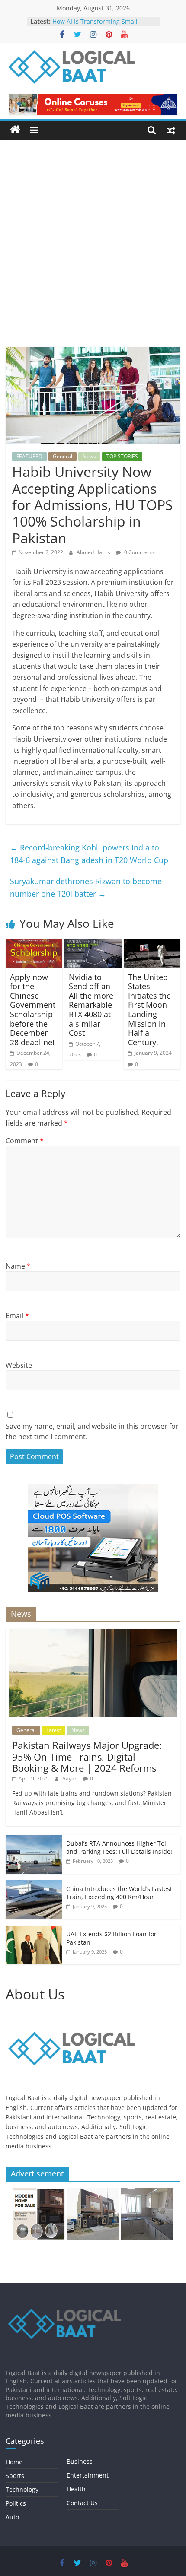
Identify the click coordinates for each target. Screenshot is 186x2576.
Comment (25, 1141)
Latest (54, 1730)
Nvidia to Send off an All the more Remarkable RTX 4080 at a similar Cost (91, 1005)
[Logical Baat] (15, 130)
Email (17, 1316)
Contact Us (82, 2503)
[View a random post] (171, 130)
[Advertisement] (93, 250)
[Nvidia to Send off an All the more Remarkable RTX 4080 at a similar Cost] (93, 944)
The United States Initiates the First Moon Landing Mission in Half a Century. (149, 1010)
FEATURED (29, 456)
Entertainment (88, 2475)
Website (19, 1365)
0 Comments (139, 552)
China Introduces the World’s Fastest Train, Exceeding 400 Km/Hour (119, 1893)
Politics (16, 2503)
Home (14, 2462)
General (63, 456)
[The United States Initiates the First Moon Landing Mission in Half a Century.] (152, 944)
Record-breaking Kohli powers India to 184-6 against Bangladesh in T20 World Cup (89, 854)
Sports (15, 2476)
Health (76, 2489)
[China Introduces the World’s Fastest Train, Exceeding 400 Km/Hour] (34, 1885)
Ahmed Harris (94, 552)
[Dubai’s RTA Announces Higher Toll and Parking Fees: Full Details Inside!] (34, 1839)
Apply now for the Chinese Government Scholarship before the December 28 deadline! (33, 1010)
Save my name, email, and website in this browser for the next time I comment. (92, 1431)
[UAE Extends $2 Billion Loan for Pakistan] (34, 1930)
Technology (22, 2489)
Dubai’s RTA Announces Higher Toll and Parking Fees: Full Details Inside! (119, 1848)
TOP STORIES (122, 456)
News (89, 456)
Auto (12, 2517)
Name (18, 1266)
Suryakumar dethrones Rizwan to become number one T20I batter (86, 887)
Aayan (71, 1778)
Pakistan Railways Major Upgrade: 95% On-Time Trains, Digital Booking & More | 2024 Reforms (87, 1756)
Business (80, 2461)
